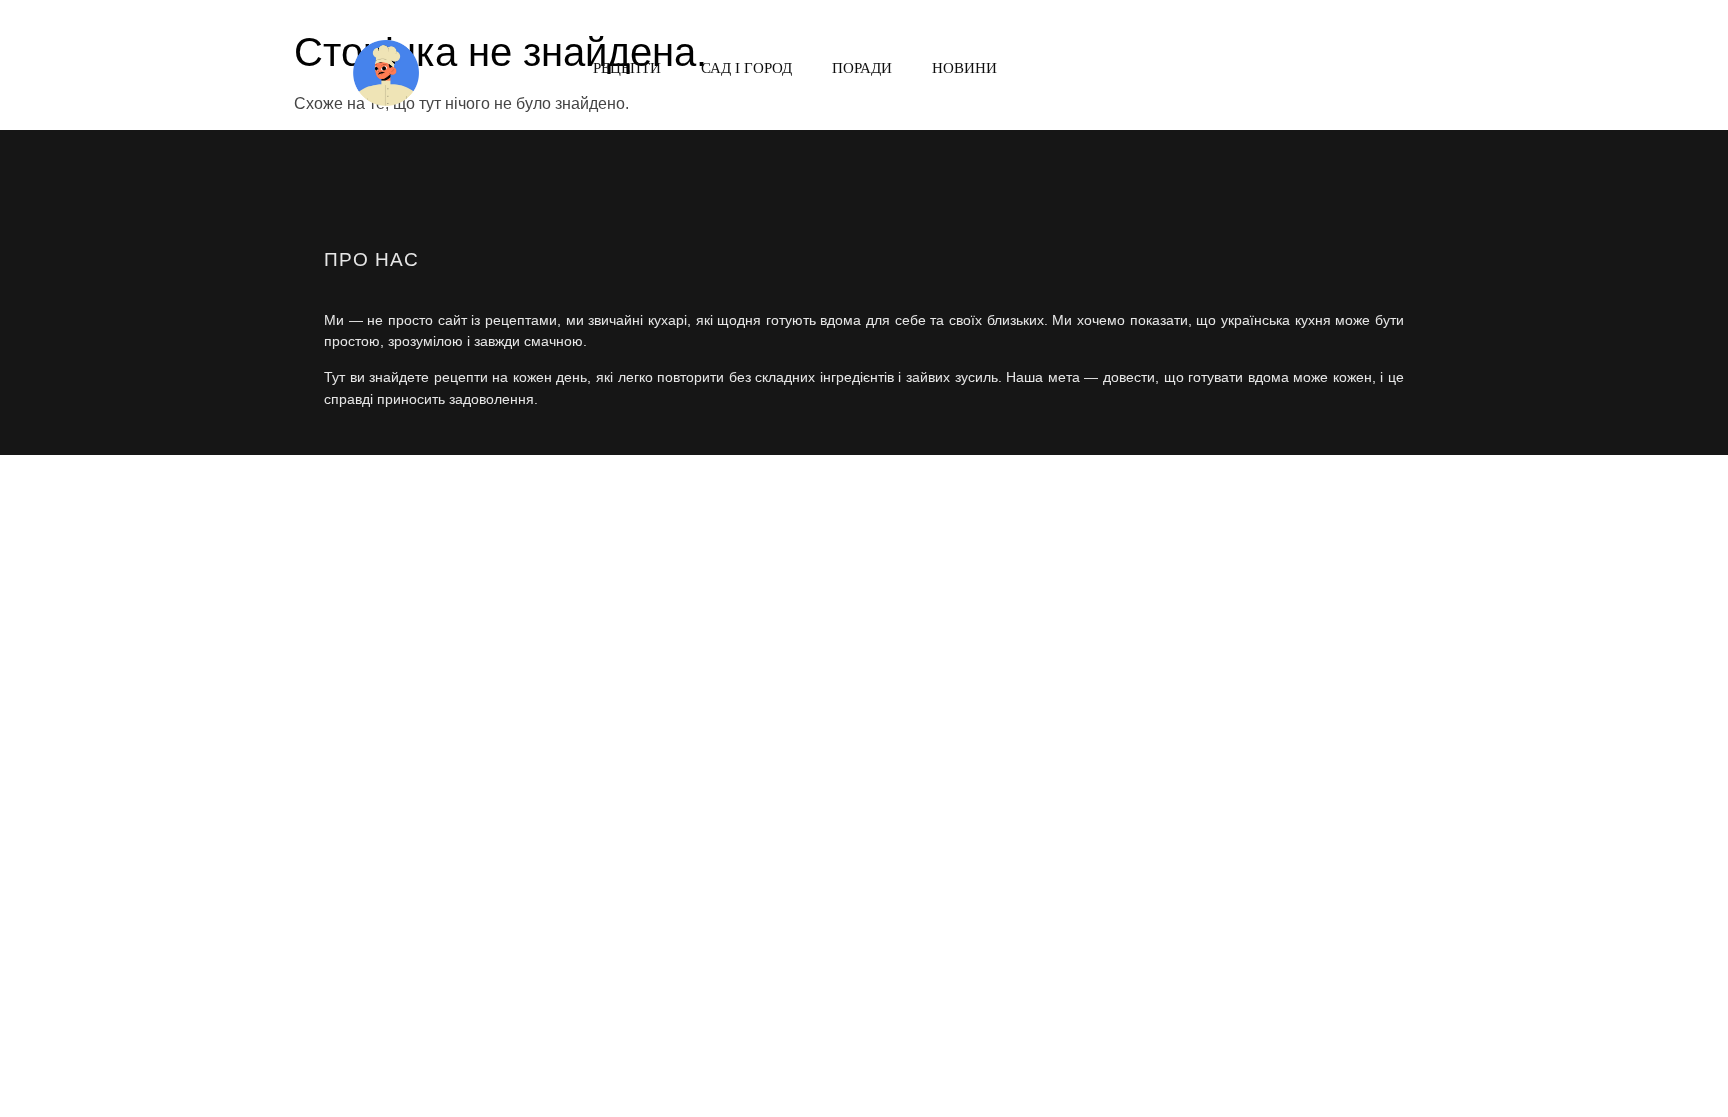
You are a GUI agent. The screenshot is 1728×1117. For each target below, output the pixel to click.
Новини (964, 67)
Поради (862, 67)
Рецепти (627, 67)
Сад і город (746, 67)
